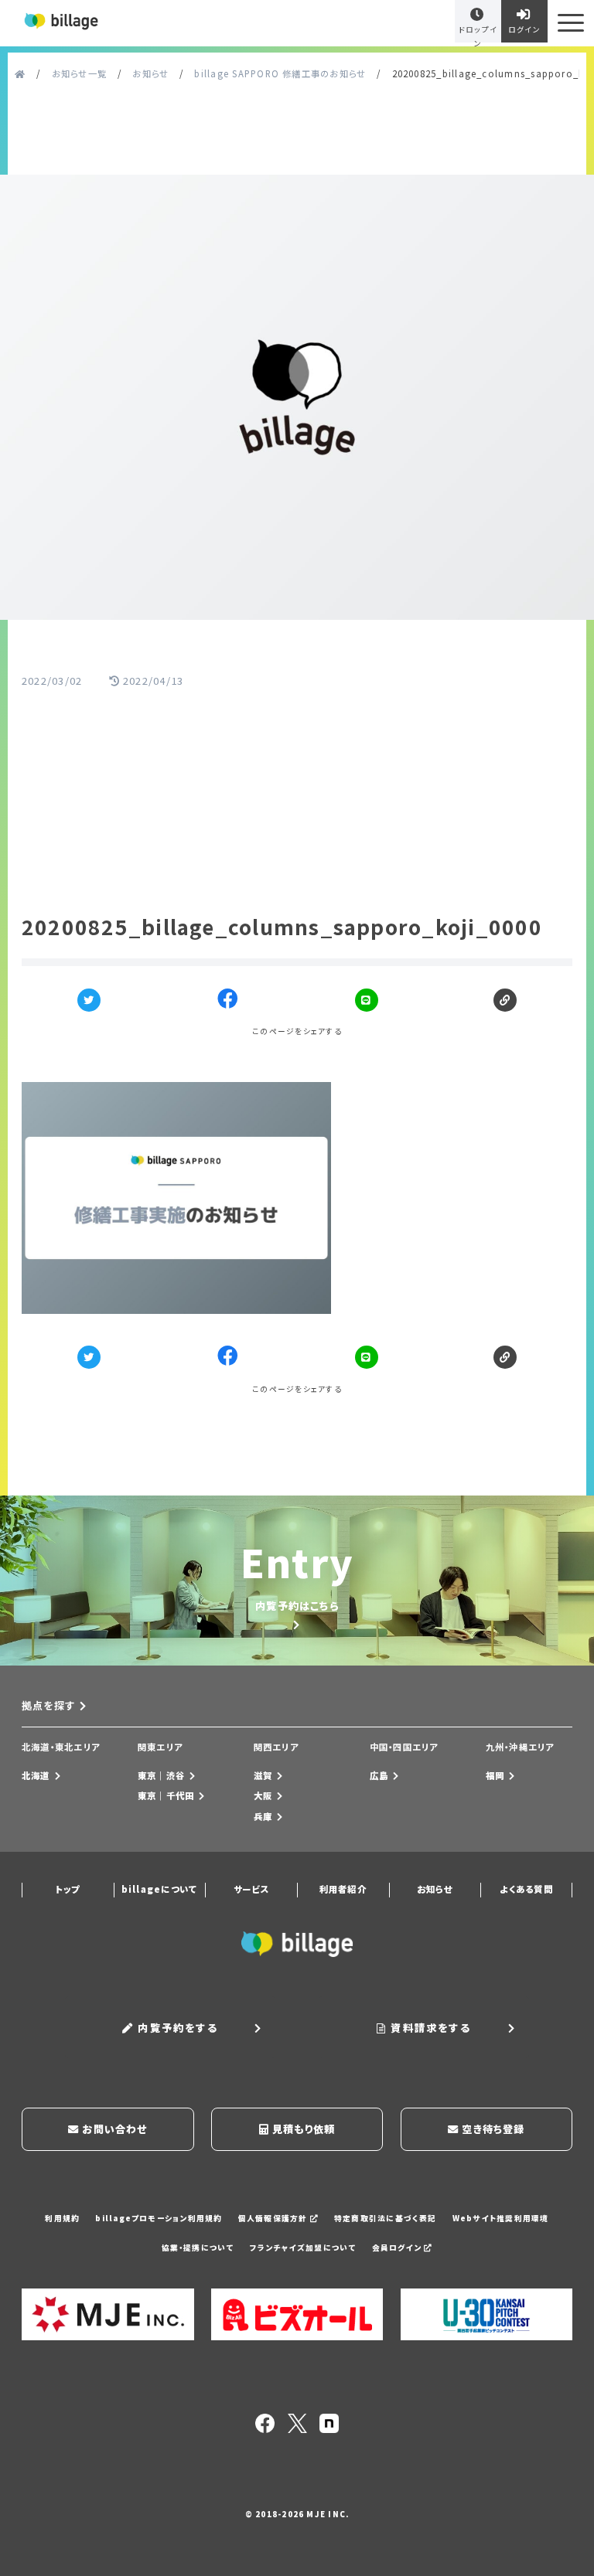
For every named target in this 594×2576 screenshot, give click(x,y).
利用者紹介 (343, 1889)
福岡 (495, 1775)
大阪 (263, 1795)
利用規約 (62, 2218)
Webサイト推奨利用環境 (501, 2218)
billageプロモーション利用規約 (159, 2218)
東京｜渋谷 (161, 1775)
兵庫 (263, 1816)
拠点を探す (48, 1705)
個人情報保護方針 (274, 2218)
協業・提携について (198, 2248)
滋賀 (263, 1775)
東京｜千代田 (166, 1795)
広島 (379, 1775)
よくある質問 (526, 1889)
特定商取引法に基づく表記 (386, 2218)
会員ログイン (398, 2248)
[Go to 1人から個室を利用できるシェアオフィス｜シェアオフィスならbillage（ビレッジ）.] (20, 74)
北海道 (36, 1775)
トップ (67, 1889)
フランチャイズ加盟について (303, 2248)
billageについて (160, 1889)
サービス (251, 1889)
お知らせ (435, 1889)
